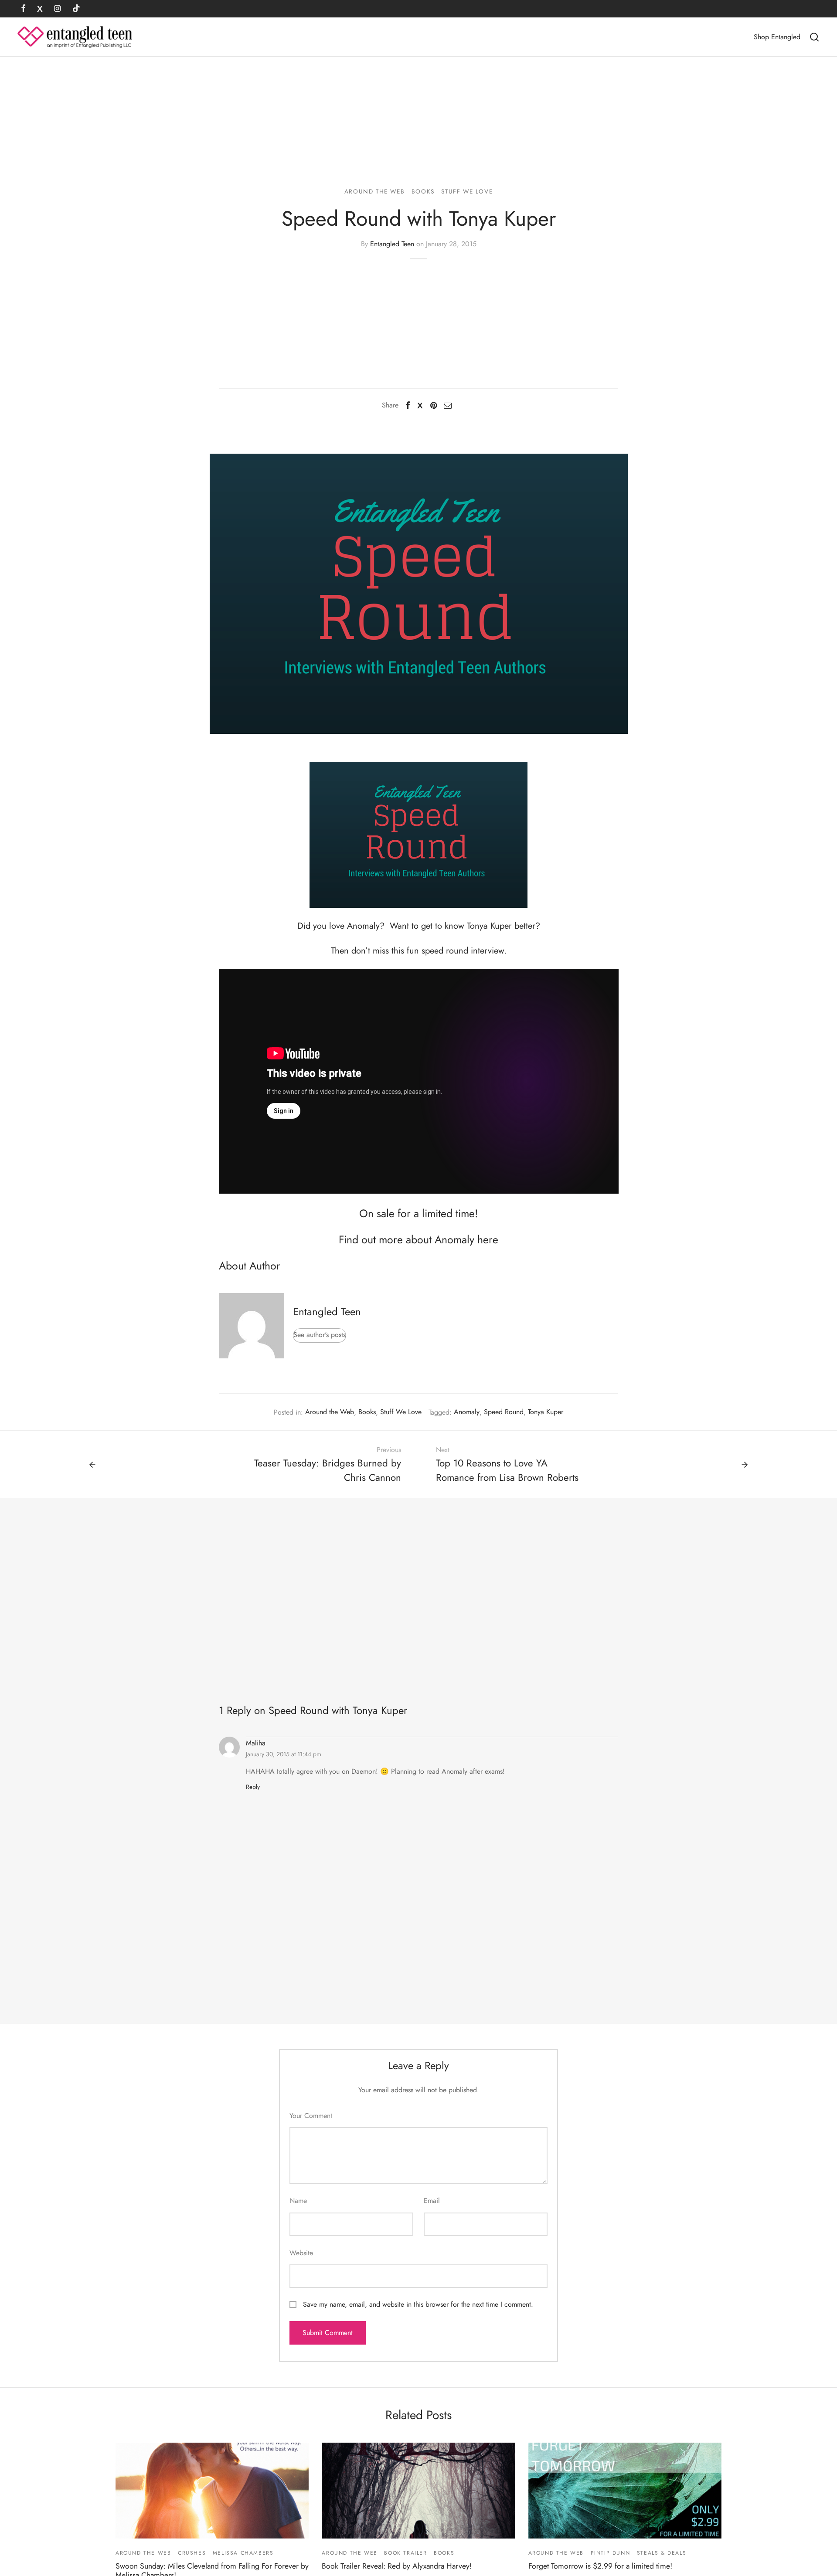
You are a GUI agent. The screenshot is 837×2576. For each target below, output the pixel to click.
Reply (253, 1787)
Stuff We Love (467, 191)
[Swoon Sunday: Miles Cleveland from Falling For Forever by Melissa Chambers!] (212, 2491)
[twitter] (40, 9)
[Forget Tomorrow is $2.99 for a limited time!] (625, 2491)
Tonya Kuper (546, 1412)
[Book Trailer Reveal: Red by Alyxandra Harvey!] (418, 2491)
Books (423, 191)
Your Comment (311, 2116)
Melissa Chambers (243, 2553)
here (488, 1239)
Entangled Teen (392, 244)
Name (298, 2201)
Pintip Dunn (611, 2553)
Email (432, 2201)
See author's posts (320, 1335)
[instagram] (57, 9)
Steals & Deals (662, 2553)
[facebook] (23, 9)
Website (301, 2253)
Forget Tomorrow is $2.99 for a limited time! (600, 2566)
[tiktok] (76, 9)
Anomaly (467, 1412)
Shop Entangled (777, 37)
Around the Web (374, 191)
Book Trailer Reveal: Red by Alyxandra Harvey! (397, 2566)
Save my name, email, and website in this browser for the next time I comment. (418, 2304)
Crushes (192, 2553)
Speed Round (504, 1412)
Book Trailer (405, 2553)
